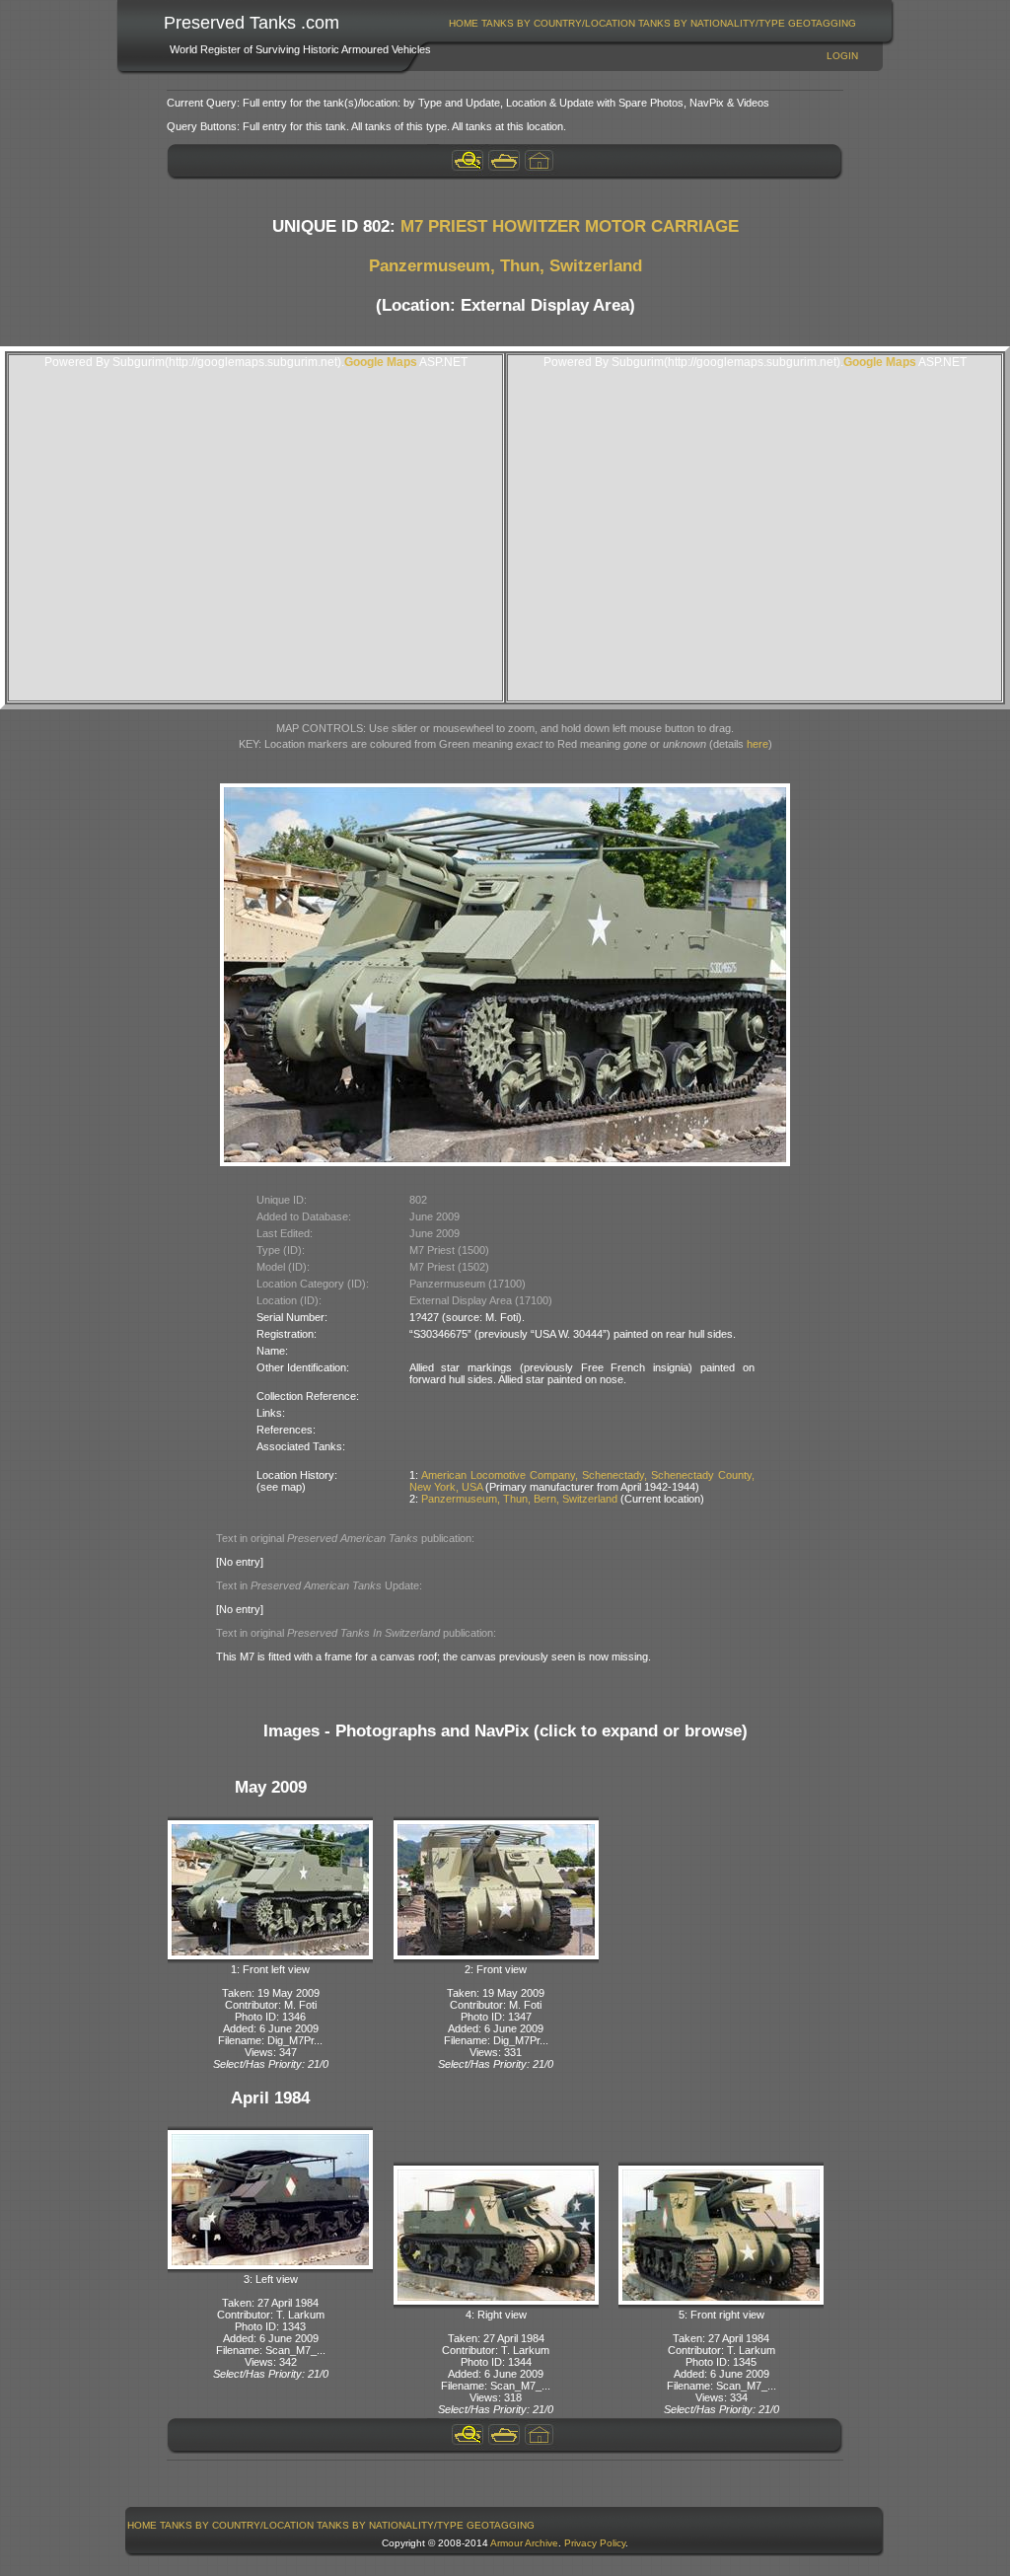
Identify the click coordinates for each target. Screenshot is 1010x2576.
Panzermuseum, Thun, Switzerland (505, 266)
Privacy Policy (595, 2543)
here (757, 744)
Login (842, 56)
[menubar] (653, 23)
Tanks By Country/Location (558, 23)
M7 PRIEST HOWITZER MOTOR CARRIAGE (570, 226)
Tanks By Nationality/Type (712, 23)
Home (464, 23)
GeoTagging (822, 23)
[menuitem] (464, 23)
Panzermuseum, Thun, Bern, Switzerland (519, 1499)
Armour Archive (524, 2543)
